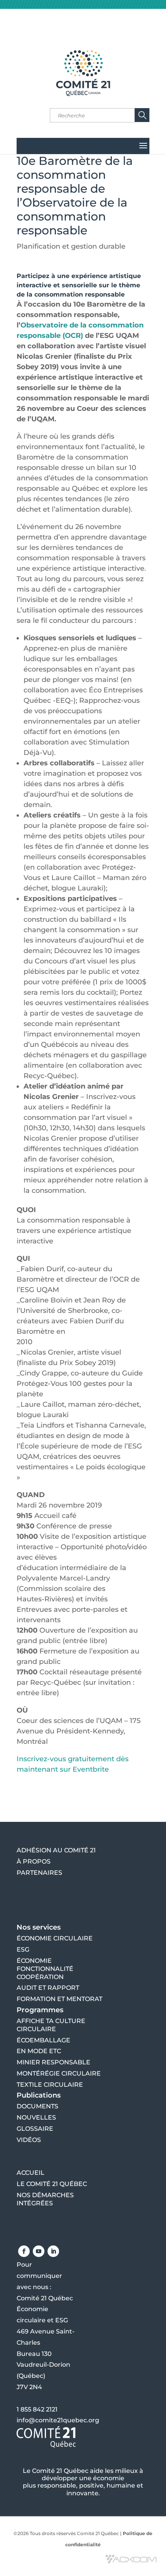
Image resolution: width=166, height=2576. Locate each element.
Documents (37, 2106)
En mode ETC (39, 2051)
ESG (23, 1949)
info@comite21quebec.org (58, 2420)
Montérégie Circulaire (59, 2073)
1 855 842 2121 (37, 2409)
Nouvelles (36, 2117)
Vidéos (29, 2140)
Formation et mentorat (59, 1999)
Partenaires (39, 1873)
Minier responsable (53, 2062)
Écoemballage (43, 2040)
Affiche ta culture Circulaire (51, 2025)
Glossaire (35, 2129)
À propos (34, 1861)
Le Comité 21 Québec (52, 2184)
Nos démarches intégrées (45, 2199)
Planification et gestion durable (71, 246)
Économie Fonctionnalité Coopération (45, 1969)
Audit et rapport (48, 1988)
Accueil (30, 2173)
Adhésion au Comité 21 (56, 1850)
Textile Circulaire (50, 2085)
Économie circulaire (55, 1938)
